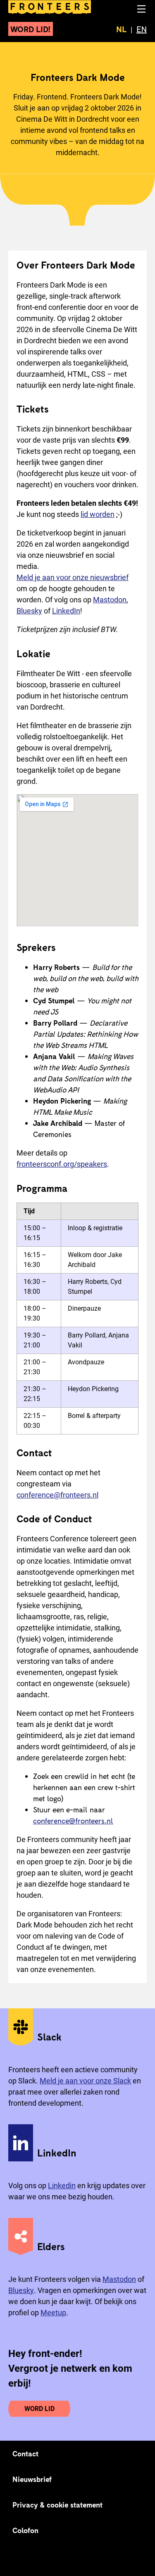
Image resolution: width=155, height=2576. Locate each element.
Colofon (25, 2530)
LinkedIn (66, 611)
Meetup (53, 2313)
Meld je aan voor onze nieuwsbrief (73, 577)
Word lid (39, 2409)
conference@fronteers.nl (57, 1495)
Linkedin (62, 2186)
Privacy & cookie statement (58, 2505)
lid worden (98, 514)
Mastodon (110, 600)
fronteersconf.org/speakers (62, 1164)
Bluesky (29, 611)
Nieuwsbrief (32, 2479)
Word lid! (31, 29)
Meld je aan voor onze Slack (85, 2081)
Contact (26, 2453)
